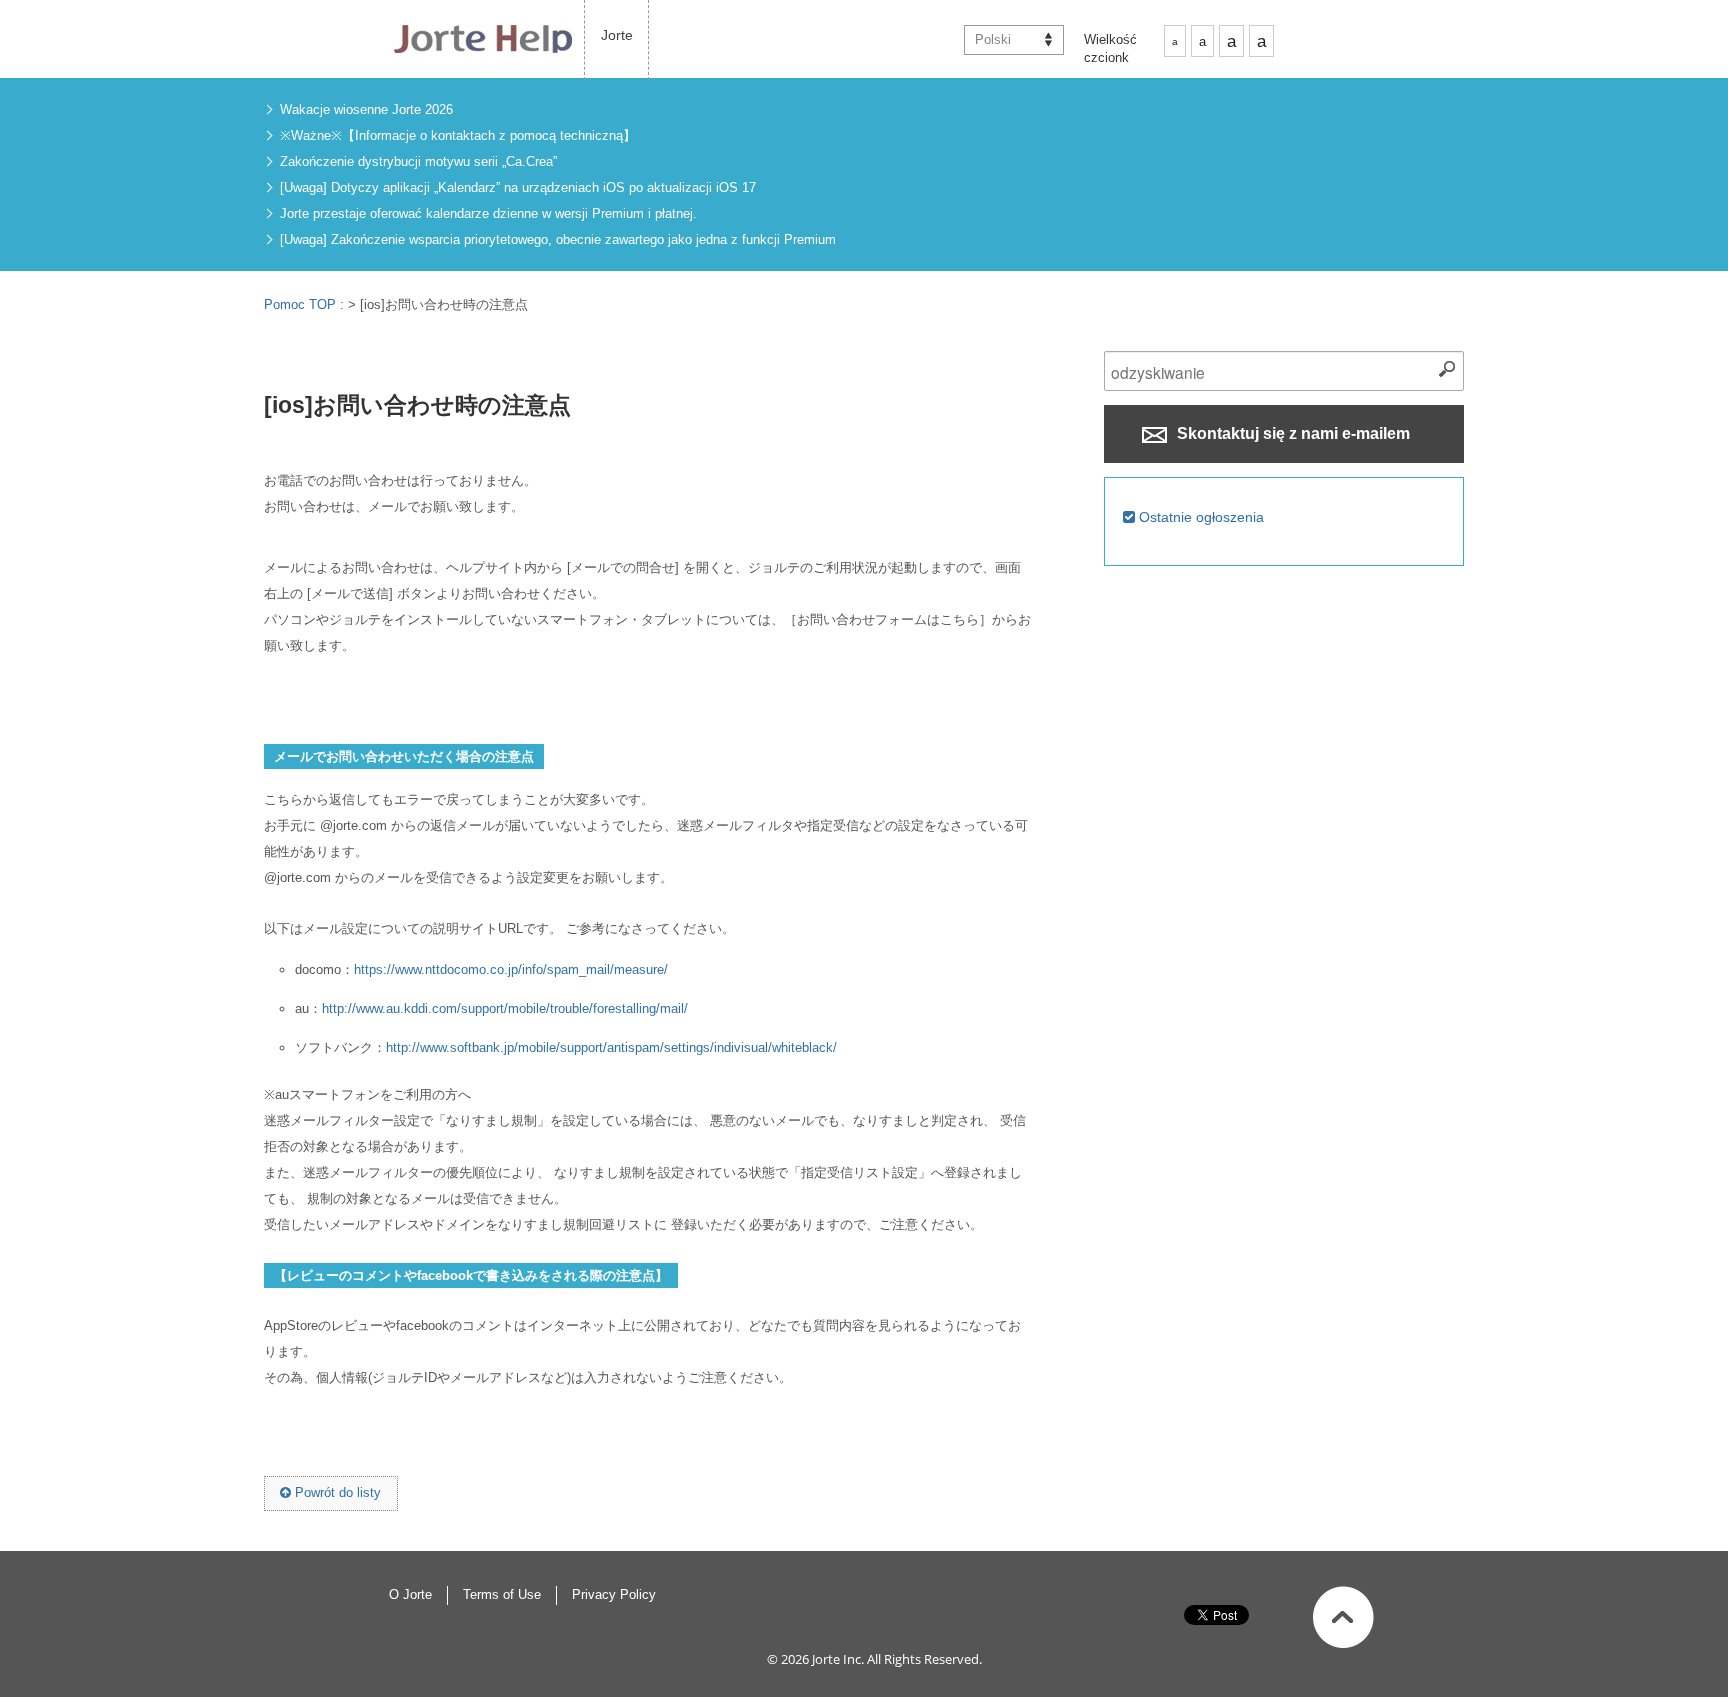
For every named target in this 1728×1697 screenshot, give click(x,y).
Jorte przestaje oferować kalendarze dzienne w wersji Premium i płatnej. (488, 213)
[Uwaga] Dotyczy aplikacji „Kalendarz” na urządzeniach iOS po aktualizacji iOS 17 (518, 187)
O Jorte (410, 1594)
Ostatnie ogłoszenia (1199, 517)
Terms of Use (502, 1594)
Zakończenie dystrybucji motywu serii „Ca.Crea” (418, 161)
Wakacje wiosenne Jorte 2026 (366, 109)
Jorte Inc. (838, 1659)
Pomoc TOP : (306, 304)
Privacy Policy (614, 1594)
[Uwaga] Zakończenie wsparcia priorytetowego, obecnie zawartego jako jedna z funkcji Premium (558, 239)
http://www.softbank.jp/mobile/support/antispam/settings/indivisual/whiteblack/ (611, 1047)
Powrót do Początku (1343, 1617)
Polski (993, 39)
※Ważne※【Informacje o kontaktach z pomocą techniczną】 (458, 135)
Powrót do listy (336, 1492)
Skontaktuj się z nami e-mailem (1291, 433)
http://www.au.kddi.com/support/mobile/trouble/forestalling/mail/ (505, 1008)
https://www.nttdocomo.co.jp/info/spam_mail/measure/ (511, 969)
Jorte (617, 35)
